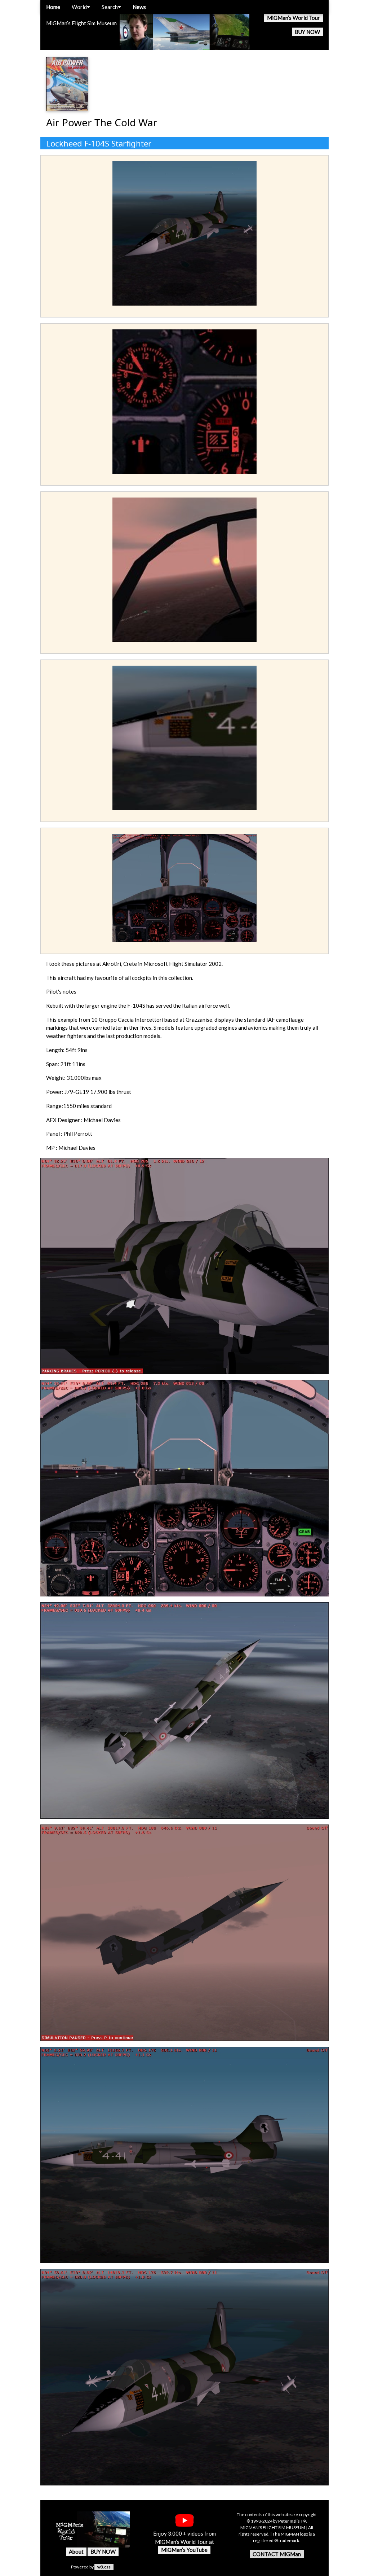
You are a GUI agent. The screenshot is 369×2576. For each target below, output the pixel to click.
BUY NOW (307, 32)
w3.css (104, 2567)
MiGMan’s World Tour (294, 18)
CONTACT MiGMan (277, 2554)
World (79, 7)
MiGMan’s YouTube (184, 2550)
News (139, 7)
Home (53, 7)
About (76, 2551)
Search (110, 7)
